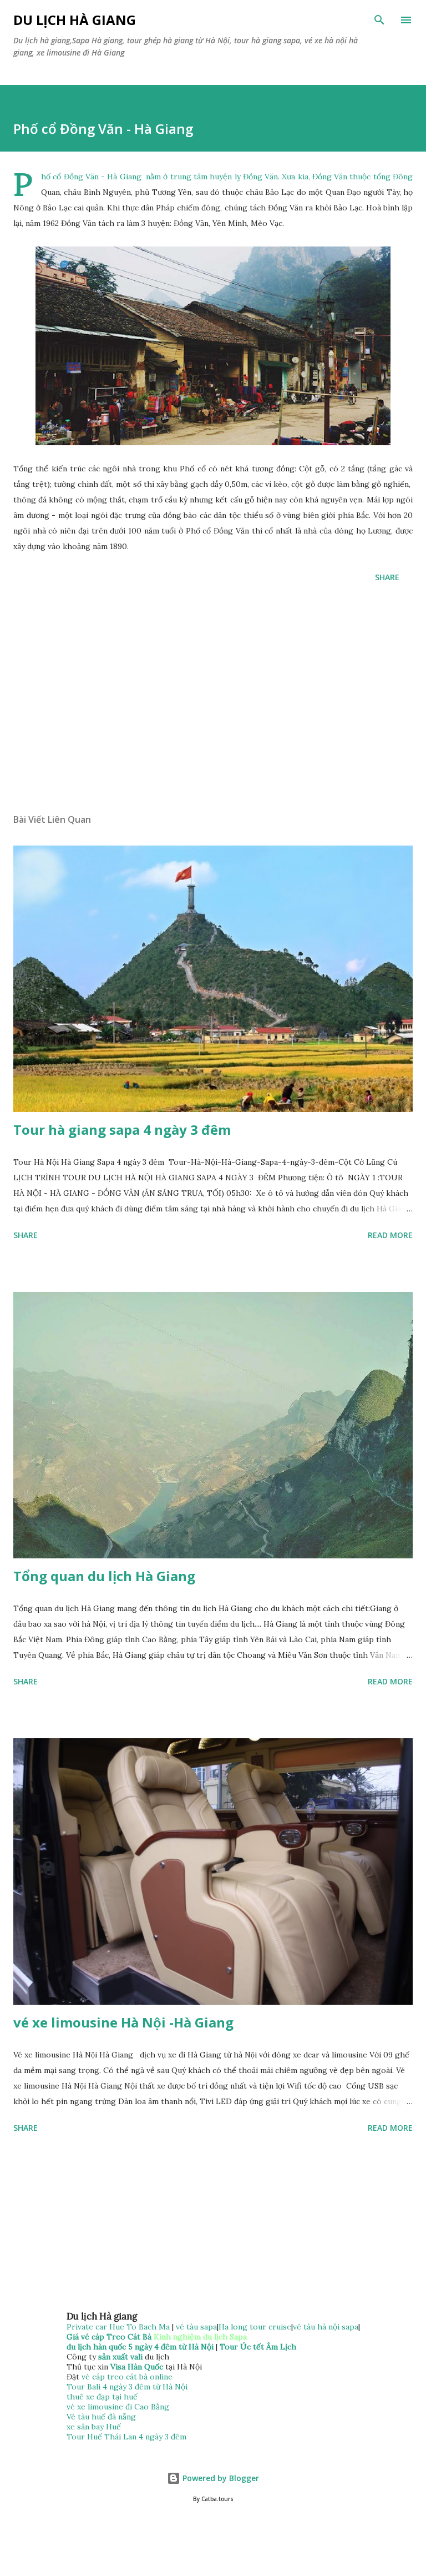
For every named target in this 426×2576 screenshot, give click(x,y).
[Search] (379, 20)
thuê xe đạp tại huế (102, 2397)
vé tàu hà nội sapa (326, 2327)
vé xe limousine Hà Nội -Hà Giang (123, 2022)
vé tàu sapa (196, 2327)
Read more (390, 1235)
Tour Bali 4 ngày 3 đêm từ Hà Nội (127, 2387)
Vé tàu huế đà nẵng (101, 2417)
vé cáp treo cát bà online (127, 2377)
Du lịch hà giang (75, 20)
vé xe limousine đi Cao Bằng (118, 2407)
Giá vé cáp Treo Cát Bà (109, 2337)
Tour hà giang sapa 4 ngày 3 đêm (122, 1129)
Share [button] (387, 577)
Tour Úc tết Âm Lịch (258, 2347)
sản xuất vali (120, 2357)
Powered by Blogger (220, 2478)
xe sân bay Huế (94, 2427)
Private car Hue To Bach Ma (119, 2327)
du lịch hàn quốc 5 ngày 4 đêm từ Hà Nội (140, 2347)
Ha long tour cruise (255, 2327)
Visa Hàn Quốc (137, 2367)
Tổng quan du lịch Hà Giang (104, 1576)
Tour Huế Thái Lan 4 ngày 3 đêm (126, 2437)
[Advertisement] (213, 700)
